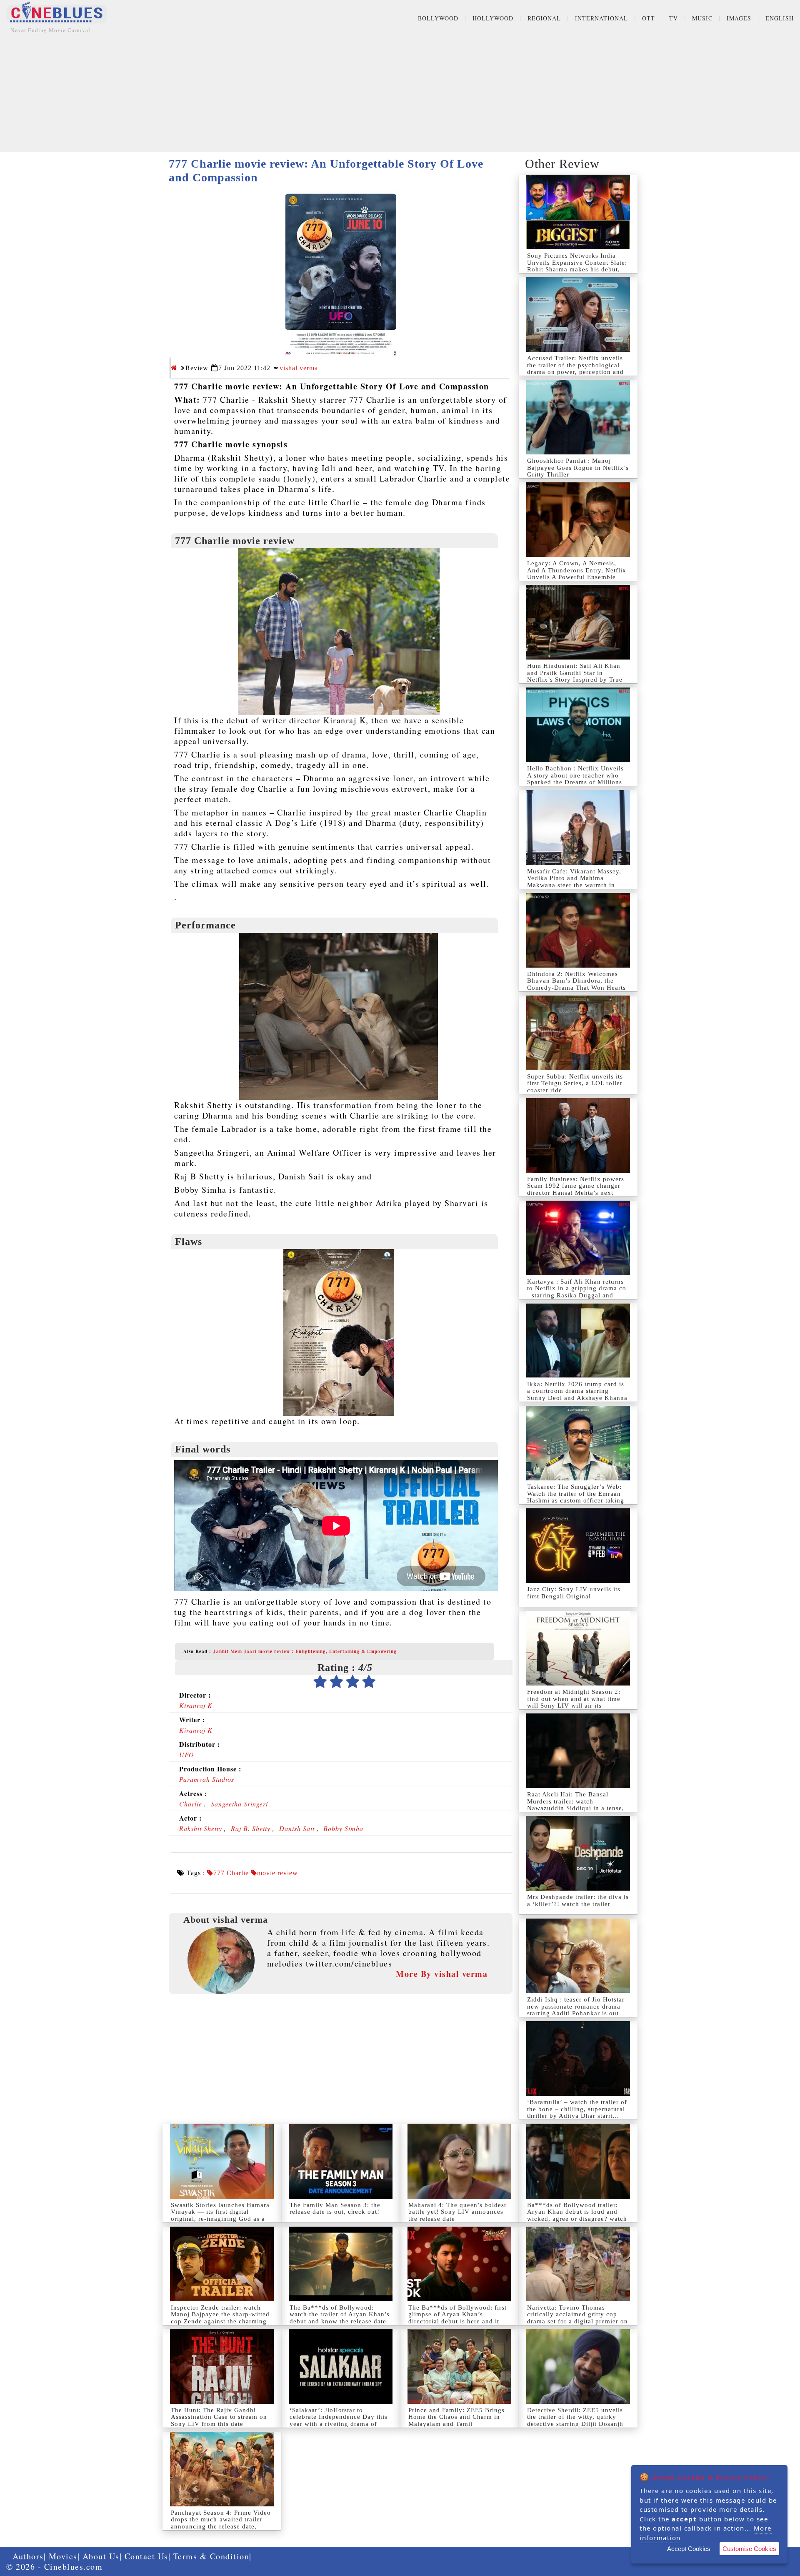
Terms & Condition (211, 2556)
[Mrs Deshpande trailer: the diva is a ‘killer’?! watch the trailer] (578, 1853)
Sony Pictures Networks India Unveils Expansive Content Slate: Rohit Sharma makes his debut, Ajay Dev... (577, 266)
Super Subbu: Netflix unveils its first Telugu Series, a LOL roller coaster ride (575, 1083)
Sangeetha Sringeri (239, 1804)
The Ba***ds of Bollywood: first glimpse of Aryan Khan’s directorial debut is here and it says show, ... (457, 2318)
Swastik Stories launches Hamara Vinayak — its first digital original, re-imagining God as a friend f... (220, 2215)
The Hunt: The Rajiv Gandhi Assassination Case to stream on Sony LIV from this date (219, 2417)
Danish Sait (297, 1828)
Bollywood (438, 18)
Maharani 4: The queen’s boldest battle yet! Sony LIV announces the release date (457, 2212)
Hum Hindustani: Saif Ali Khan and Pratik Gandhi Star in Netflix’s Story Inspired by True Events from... (575, 676)
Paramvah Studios (207, 1779)
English (780, 18)
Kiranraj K (196, 1705)
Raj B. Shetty (251, 1828)
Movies (63, 2556)
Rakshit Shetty (201, 1828)
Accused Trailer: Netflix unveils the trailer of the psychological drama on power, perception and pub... (575, 369)
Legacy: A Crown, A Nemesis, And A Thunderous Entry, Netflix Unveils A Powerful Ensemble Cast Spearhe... (577, 574)
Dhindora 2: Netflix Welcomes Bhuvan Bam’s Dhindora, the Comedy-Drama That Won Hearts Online (576, 984)
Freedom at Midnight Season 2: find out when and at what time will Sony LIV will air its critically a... (574, 1702)
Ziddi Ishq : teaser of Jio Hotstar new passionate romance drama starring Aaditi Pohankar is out (576, 2006)
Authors (28, 2556)
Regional (544, 18)
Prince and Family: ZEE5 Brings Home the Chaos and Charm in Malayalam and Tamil (456, 2417)
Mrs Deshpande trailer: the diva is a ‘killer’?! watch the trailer (578, 1900)
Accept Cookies (689, 2549)
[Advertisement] (400, 94)
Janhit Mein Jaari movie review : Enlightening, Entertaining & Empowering (305, 1651)
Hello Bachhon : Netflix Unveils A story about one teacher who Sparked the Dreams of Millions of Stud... (575, 779)
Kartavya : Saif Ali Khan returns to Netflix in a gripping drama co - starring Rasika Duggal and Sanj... (577, 1292)
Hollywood (493, 18)
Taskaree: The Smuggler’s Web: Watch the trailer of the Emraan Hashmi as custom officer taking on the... (576, 1497)
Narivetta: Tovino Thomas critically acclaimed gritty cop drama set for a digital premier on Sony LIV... (577, 2318)
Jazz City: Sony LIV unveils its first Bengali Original (574, 1593)
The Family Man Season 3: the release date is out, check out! (335, 2209)
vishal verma (299, 368)
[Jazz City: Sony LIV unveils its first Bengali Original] (578, 1546)
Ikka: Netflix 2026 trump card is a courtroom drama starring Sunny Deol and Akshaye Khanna (577, 1391)
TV (674, 18)
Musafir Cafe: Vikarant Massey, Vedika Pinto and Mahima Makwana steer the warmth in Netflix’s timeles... (574, 882)
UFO (187, 1755)
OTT (649, 18)
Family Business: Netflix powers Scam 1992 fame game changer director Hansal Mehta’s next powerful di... (576, 1189)
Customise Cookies (749, 2549)
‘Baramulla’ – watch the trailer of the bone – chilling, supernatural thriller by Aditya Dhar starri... (577, 2109)
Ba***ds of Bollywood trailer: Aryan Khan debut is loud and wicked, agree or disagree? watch (577, 2212)
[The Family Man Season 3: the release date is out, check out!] (341, 2161)
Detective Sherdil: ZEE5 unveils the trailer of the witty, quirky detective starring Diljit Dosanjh (575, 2417)
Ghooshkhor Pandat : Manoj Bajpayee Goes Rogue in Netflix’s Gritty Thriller (578, 468)
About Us (101, 2556)
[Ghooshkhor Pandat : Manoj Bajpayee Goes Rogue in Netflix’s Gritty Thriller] (578, 417)
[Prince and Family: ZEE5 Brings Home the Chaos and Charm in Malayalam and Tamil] (459, 2367)
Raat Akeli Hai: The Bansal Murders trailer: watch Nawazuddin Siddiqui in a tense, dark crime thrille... (576, 1805)
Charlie (191, 1804)
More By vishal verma (442, 1974)
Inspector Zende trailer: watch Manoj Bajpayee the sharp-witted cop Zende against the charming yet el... (220, 2318)
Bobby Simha (343, 1828)
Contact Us (146, 2556)
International (601, 18)
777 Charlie (231, 1873)
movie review (277, 1873)
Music (702, 18)
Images (739, 18)
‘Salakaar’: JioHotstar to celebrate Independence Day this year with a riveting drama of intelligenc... (339, 2420)
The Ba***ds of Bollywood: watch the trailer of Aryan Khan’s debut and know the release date (340, 2314)
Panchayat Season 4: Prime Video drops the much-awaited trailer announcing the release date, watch (221, 2523)
